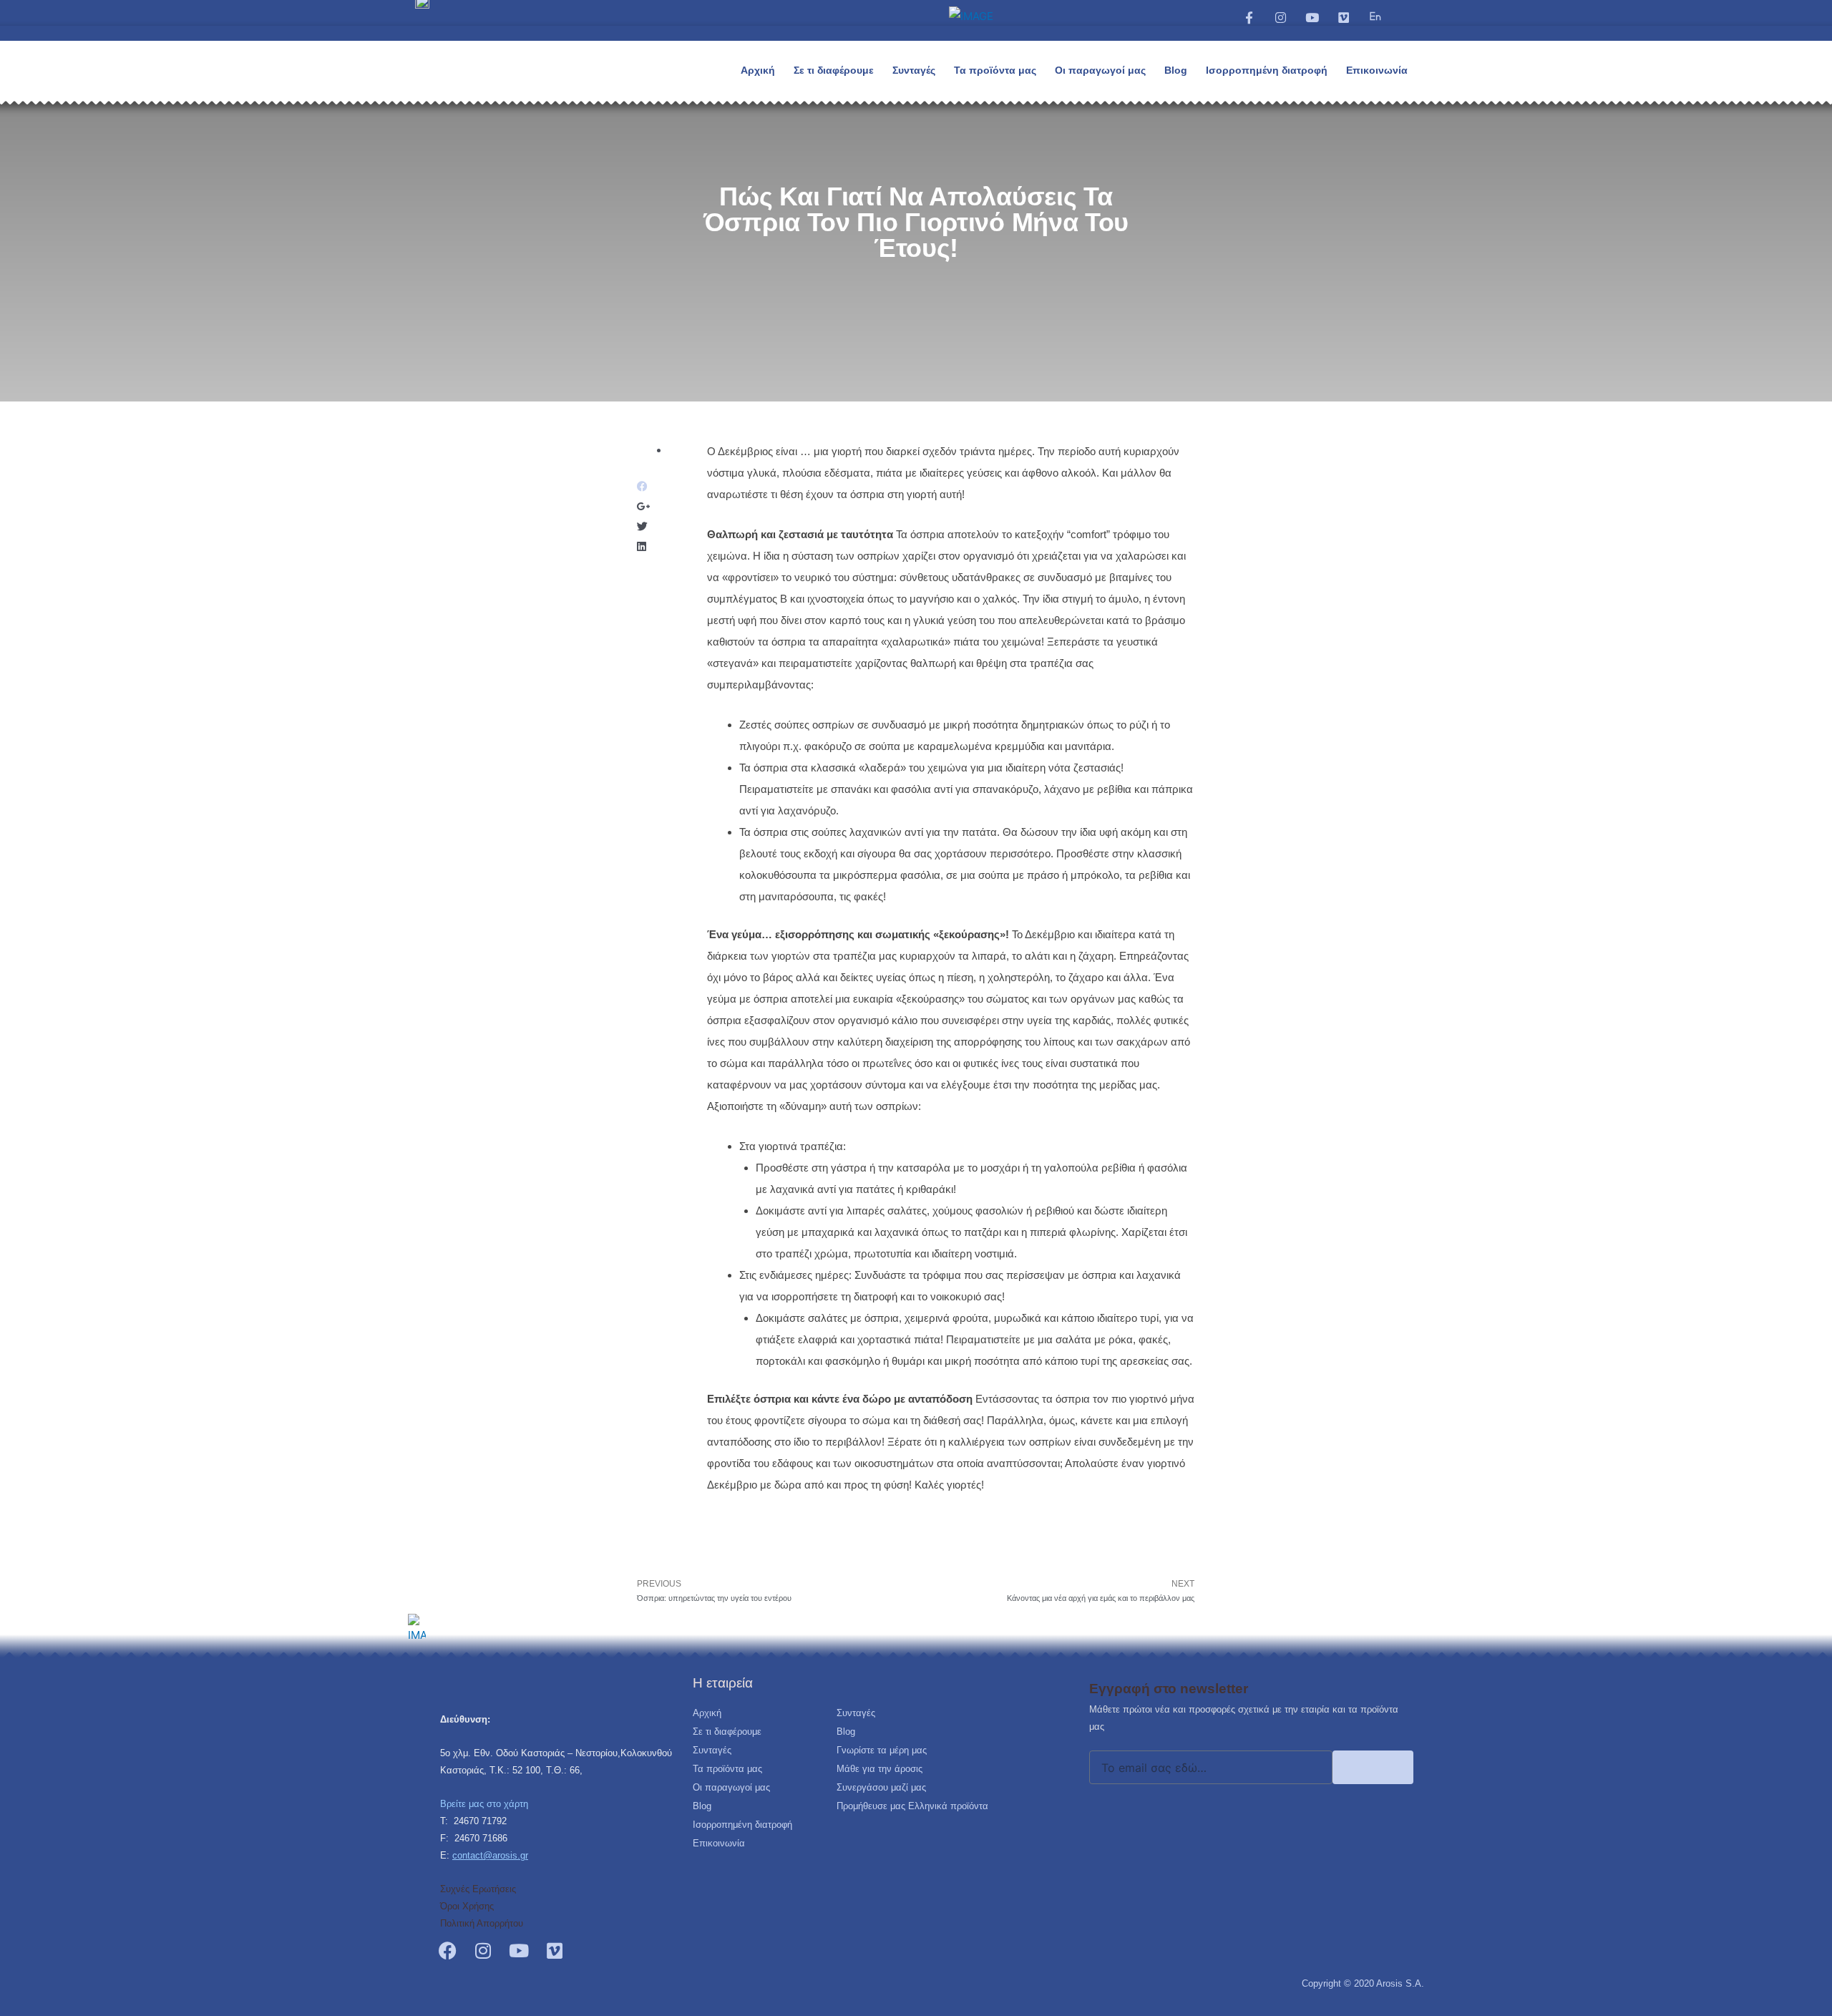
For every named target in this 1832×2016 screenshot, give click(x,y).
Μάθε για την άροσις (880, 1769)
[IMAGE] (1375, 16)
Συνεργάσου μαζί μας (881, 1787)
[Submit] (1373, 1767)
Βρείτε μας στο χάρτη (484, 1804)
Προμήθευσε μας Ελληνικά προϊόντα (912, 1806)
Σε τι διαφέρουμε (834, 70)
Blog (1176, 70)
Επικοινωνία (1377, 70)
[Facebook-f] (1249, 17)
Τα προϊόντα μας (995, 70)
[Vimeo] (1344, 17)
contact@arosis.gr (490, 1855)
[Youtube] (1312, 17)
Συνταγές (914, 70)
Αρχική (758, 70)
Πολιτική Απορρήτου (482, 1923)
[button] (1404, 27)
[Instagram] (1280, 17)
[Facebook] (447, 1950)
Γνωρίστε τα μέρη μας (882, 1750)
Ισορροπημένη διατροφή (1267, 70)
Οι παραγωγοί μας (1100, 70)
